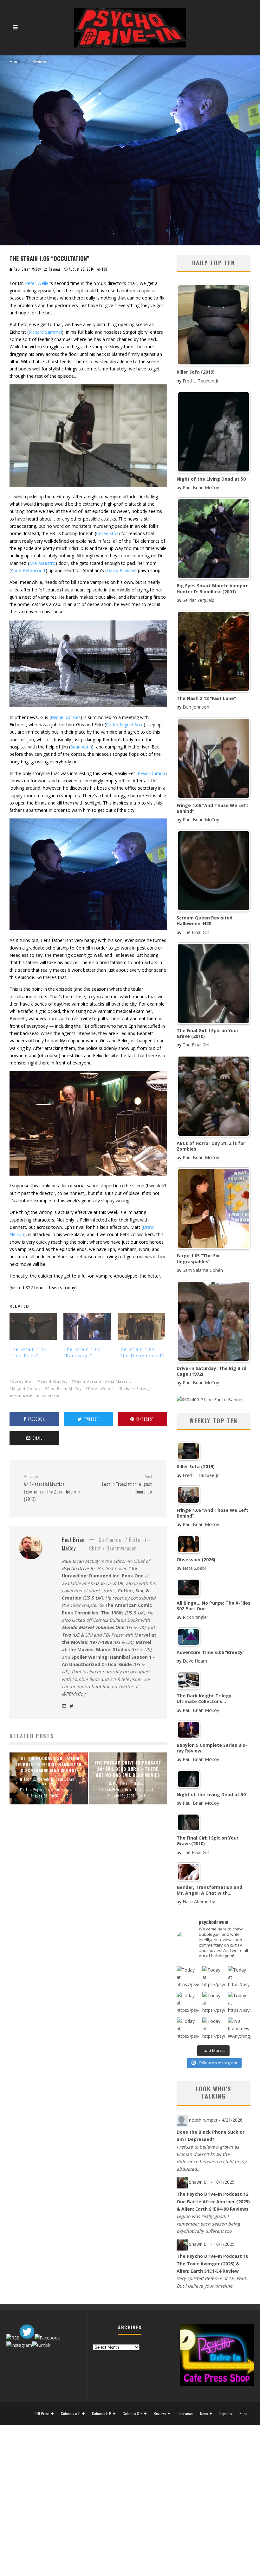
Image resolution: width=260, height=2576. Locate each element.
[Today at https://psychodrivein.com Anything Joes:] (214, 1977)
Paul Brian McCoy (27, 269)
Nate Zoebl (194, 1568)
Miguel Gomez (26, 1389)
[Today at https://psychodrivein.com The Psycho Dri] (239, 1977)
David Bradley (121, 570)
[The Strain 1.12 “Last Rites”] (33, 1326)
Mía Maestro (42, 563)
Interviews (185, 2414)
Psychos (226, 2414)
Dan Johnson (196, 707)
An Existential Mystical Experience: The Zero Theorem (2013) (52, 1488)
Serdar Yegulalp (198, 600)
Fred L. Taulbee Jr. (201, 381)
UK (120, 1583)
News (204, 2414)
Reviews (55, 269)
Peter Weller (38, 283)
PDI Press (42, 2414)
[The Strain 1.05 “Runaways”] (87, 1326)
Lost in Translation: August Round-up (127, 1484)
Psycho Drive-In (78, 1568)
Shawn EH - (212, 2182)
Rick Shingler (195, 1617)
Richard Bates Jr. (136, 1389)
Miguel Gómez (66, 717)
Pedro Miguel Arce (125, 725)
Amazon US (100, 1583)
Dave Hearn (195, 1661)
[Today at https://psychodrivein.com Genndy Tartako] (239, 2003)
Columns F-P (102, 2414)
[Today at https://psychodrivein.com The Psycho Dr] (214, 2003)
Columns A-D (71, 2414)
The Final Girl (196, 932)
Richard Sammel (45, 332)
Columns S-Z (133, 2414)
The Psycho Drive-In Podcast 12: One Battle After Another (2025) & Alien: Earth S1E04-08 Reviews (213, 2201)
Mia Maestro (120, 1381)
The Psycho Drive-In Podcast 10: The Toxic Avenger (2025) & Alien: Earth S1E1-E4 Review (213, 2263)
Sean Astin (81, 747)
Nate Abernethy (199, 1901)
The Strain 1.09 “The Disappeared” (141, 1352)
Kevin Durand (151, 773)
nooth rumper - (216, 2120)
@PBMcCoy (74, 1694)
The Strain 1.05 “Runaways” (82, 1352)
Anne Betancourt (28, 570)
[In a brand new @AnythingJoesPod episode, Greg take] (239, 2029)
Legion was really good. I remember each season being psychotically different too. (208, 2224)
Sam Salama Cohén (203, 1270)
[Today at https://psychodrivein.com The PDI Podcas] (188, 1977)
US (87, 1598)
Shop (243, 2414)
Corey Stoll (107, 533)
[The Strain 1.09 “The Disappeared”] (141, 1326)
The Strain (49, 1396)
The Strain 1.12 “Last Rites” (28, 1352)
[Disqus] (88, 1913)
